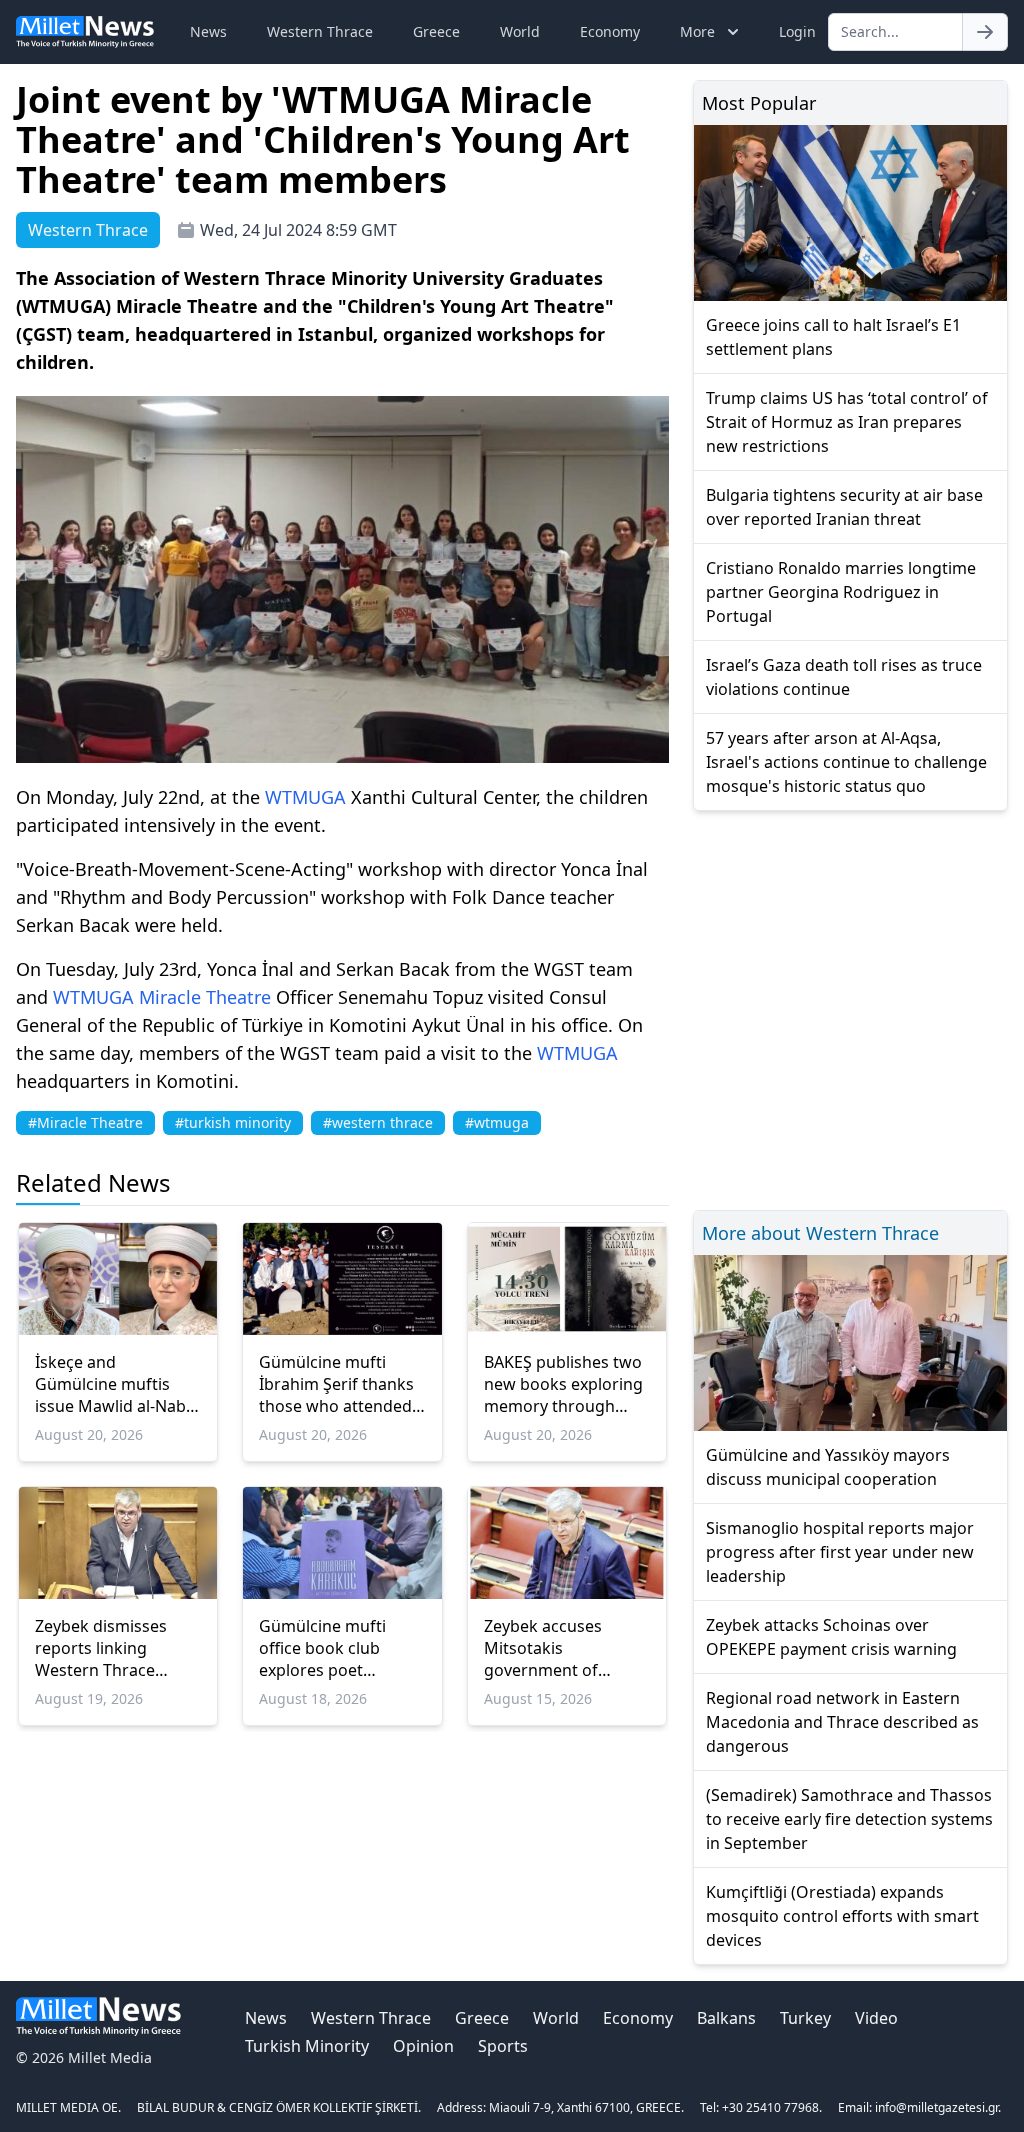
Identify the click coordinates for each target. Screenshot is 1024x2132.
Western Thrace (320, 31)
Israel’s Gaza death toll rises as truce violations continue (844, 677)
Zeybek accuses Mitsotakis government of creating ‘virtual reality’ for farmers (555, 1648)
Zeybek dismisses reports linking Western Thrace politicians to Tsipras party (112, 1648)
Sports (503, 2046)
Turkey (805, 2018)
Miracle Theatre (205, 997)
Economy (610, 31)
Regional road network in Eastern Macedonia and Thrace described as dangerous (842, 1722)
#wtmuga (497, 1122)
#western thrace (378, 1122)
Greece (436, 31)
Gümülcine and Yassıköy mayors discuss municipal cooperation (828, 1467)
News (208, 31)
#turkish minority (233, 1122)
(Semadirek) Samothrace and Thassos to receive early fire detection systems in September (849, 1819)
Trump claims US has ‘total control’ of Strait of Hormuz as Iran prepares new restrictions (847, 422)
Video (876, 2018)
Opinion (423, 2046)
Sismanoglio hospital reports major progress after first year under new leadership (840, 1552)
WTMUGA (305, 797)
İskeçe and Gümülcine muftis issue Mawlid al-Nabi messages (112, 1384)
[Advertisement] (850, 1007)
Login (797, 31)
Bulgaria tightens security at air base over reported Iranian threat (844, 507)
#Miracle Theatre (85, 1122)
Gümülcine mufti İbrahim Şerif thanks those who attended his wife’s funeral (336, 1384)
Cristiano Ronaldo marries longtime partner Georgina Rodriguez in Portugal (841, 592)
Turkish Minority (307, 2046)
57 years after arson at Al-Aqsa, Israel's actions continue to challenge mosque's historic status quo (846, 762)
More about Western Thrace (820, 1233)
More (697, 31)
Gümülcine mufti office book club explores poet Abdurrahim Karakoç (338, 1648)
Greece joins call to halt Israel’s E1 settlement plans (833, 337)
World (520, 31)
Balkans (726, 2018)
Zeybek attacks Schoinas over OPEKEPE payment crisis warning (831, 1637)
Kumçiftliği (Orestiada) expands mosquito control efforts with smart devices (842, 1916)
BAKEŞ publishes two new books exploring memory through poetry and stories (563, 1384)
